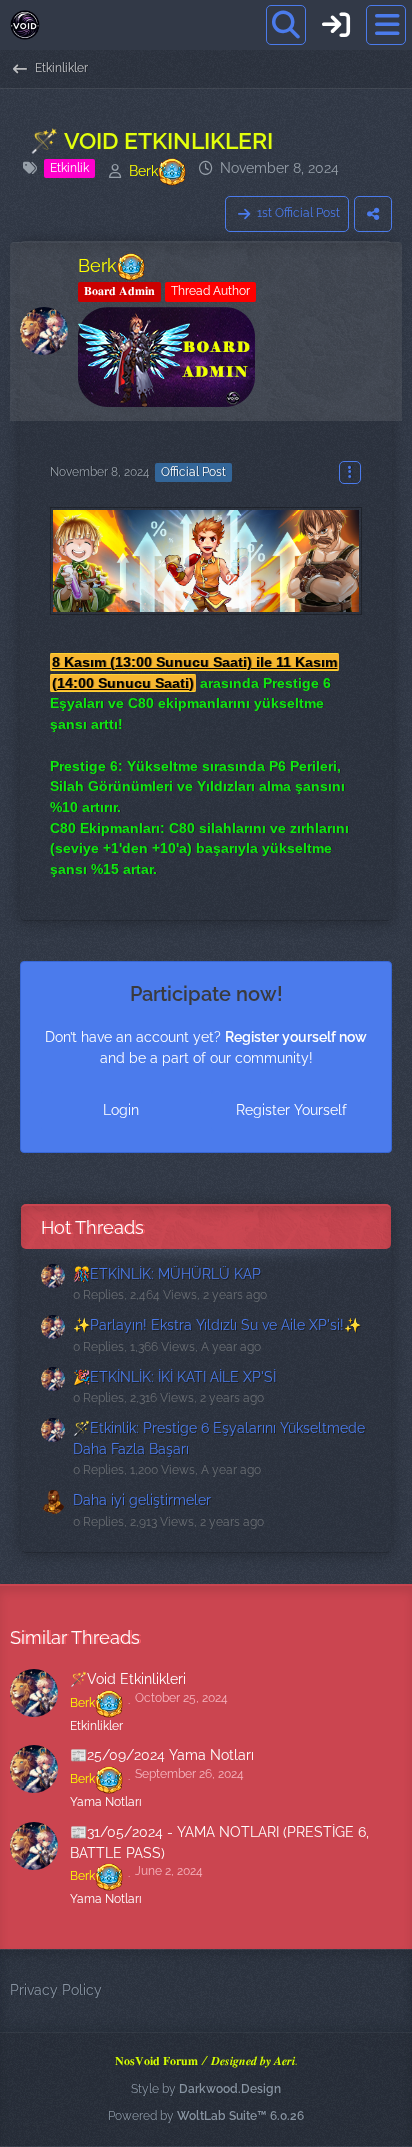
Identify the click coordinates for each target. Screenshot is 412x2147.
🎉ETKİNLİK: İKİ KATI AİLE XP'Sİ (174, 1377)
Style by (206, 2089)
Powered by (206, 2116)
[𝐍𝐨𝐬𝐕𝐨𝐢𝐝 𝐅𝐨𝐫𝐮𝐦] (25, 25)
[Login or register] (336, 25)
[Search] (286, 25)
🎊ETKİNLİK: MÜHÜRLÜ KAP (167, 1274)
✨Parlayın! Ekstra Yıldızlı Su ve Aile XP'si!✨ (217, 1325)
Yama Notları (106, 1802)
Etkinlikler (96, 1726)
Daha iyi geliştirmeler (142, 1500)
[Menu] (386, 25)
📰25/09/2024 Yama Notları (162, 1755)
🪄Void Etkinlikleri (128, 1679)
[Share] (373, 214)
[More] (350, 472)
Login (121, 1110)
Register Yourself (291, 1110)
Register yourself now (296, 1037)
